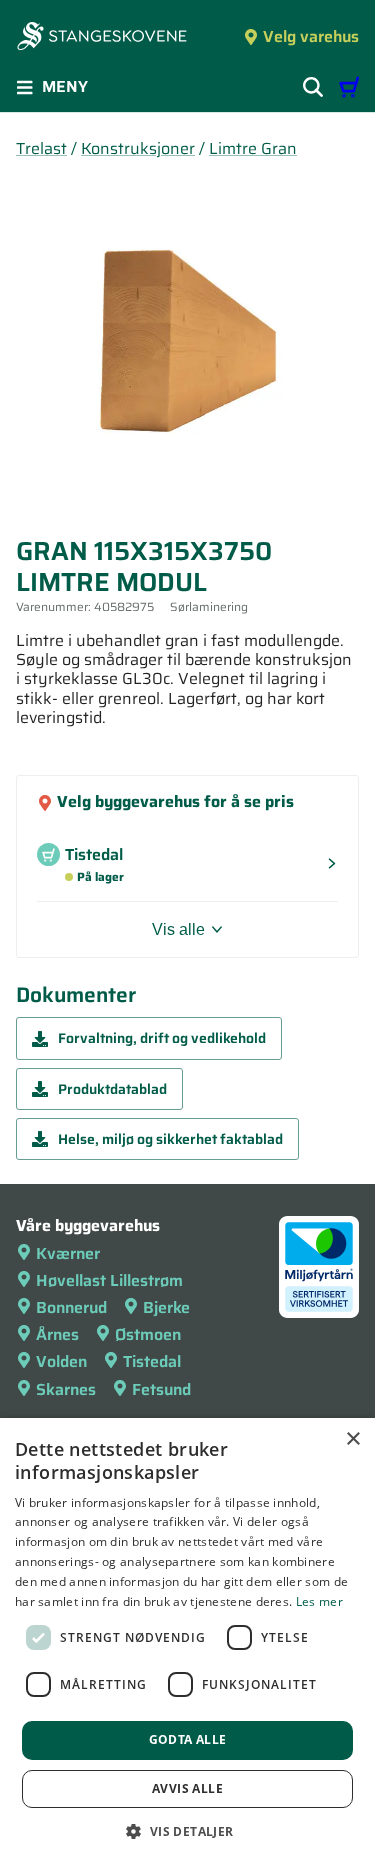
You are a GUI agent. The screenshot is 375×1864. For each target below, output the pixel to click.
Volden (61, 1361)
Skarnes (66, 1389)
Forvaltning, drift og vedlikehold (162, 1038)
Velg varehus (311, 36)
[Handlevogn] (349, 87)
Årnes (57, 1334)
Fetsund (161, 1389)
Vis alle (178, 929)
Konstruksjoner (138, 148)
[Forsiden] (102, 38)
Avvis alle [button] (187, 1788)
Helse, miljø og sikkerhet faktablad (170, 1139)
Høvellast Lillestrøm (109, 1280)
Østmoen (148, 1334)
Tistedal (152, 1361)
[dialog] (187, 1641)
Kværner (68, 1253)
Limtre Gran (253, 148)
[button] (187, 1831)
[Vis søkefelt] (313, 87)
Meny (65, 86)
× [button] (352, 1439)
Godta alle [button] (188, 1739)
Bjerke (166, 1307)
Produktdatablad (112, 1089)
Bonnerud (71, 1307)
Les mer (319, 1601)
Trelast (41, 148)
